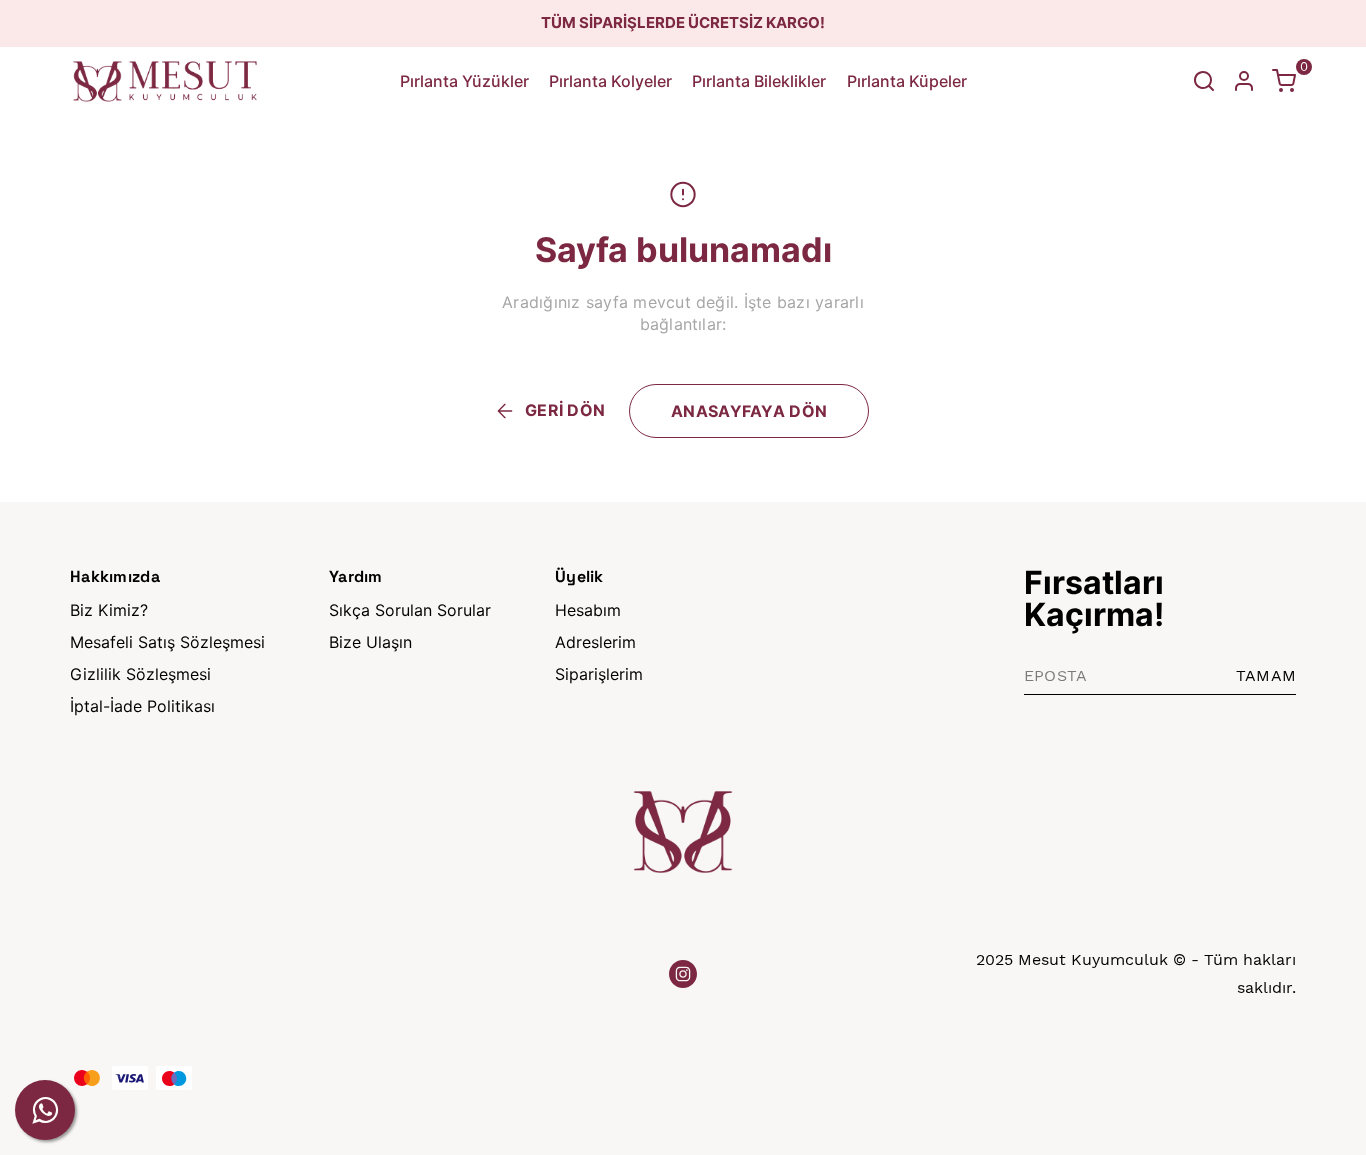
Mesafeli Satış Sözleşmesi (167, 642)
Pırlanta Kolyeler (610, 81)
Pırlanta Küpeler (907, 81)
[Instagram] (683, 974)
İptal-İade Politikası (142, 706)
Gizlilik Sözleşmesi (140, 674)
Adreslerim (595, 642)
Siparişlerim (599, 674)
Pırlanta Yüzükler (464, 81)
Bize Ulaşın (370, 642)
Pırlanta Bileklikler (759, 81)
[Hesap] (1244, 81)
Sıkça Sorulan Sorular (410, 610)
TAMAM (1266, 675)
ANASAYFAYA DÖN (749, 411)
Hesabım (588, 610)
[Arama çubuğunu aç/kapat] (1204, 81)
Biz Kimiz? (109, 610)
